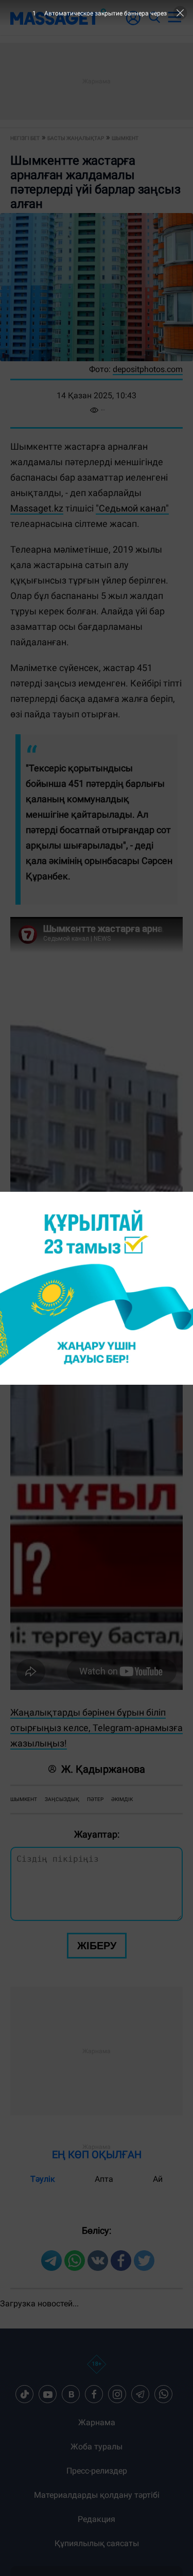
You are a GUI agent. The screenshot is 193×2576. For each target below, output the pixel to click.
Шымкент (24, 1799)
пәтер (95, 1799)
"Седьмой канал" (132, 508)
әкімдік (122, 1799)
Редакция (97, 2519)
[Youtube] (48, 2394)
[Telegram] (141, 2394)
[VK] (71, 2394)
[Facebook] (94, 2394)
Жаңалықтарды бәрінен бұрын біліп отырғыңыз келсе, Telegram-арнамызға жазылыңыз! (97, 1728)
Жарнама (97, 2422)
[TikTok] (25, 2394)
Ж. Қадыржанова (103, 1769)
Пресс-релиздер (97, 2471)
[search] (154, 17)
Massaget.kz (37, 508)
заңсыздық (62, 1799)
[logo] (58, 17)
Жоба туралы (97, 2447)
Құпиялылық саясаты (97, 2543)
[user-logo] (133, 23)
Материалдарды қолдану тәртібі (97, 2495)
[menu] (174, 17)
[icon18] (97, 2370)
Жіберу (97, 1946)
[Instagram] (117, 2394)
